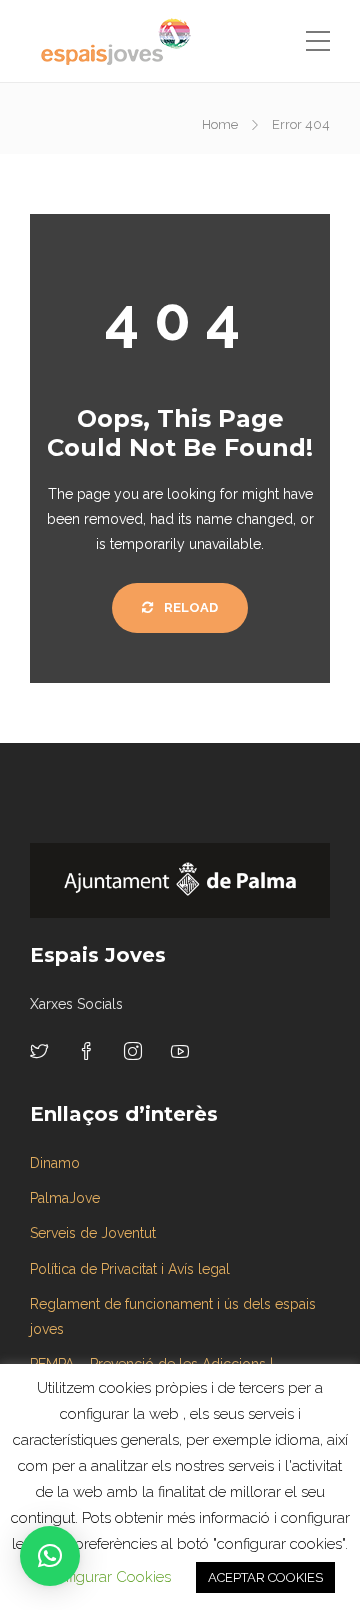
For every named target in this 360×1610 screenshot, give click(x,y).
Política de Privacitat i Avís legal (130, 1269)
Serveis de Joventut (93, 1233)
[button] (50, 1556)
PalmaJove (65, 1198)
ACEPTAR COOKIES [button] (265, 1577)
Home (220, 124)
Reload (189, 607)
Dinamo (55, 1163)
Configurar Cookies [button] (105, 1577)
